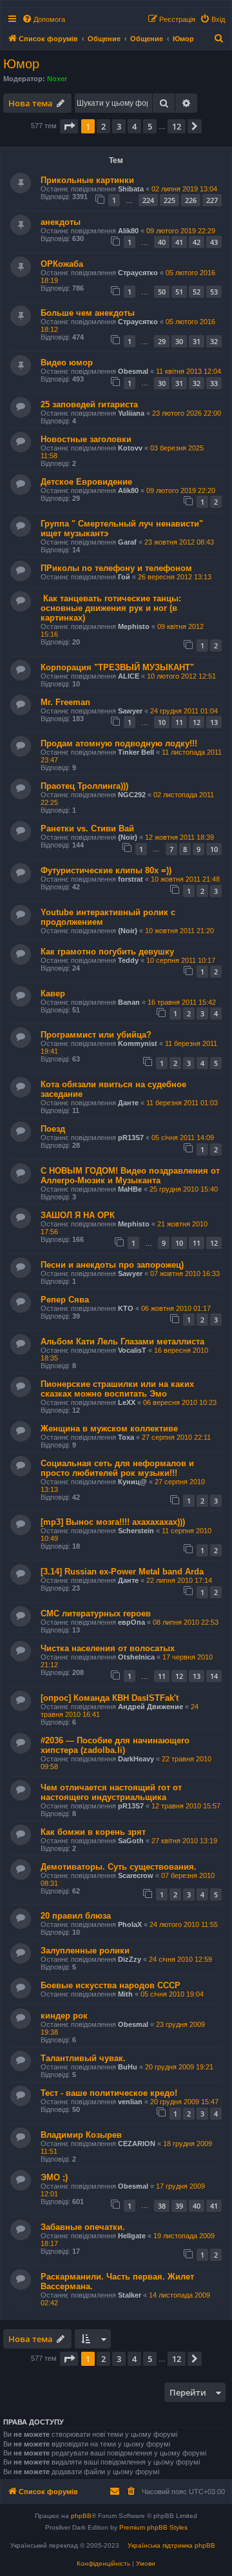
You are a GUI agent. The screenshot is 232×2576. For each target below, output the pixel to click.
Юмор (21, 64)
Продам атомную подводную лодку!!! (119, 743)
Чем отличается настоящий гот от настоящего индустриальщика (111, 1792)
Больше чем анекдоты (88, 313)
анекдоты (61, 222)
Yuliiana (131, 413)
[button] (69, 126)
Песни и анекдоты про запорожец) (112, 1265)
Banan (129, 1002)
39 (179, 2206)
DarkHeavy (136, 1759)
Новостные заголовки (86, 439)
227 (212, 200)
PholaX (130, 1924)
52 (197, 292)
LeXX (127, 1402)
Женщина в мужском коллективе (109, 1428)
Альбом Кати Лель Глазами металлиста (122, 1341)
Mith (125, 1994)
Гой (124, 577)
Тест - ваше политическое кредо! (109, 2093)
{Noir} (128, 837)
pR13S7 (131, 1138)
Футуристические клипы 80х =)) (106, 870)
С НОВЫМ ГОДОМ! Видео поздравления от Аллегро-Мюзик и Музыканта (130, 1176)
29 (162, 341)
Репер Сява (65, 1300)
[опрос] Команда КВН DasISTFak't (110, 1698)
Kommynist (138, 1043)
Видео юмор (67, 363)
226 (191, 200)
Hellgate (132, 2236)
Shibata (131, 189)
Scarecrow (136, 1875)
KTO (126, 1308)
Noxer (57, 79)
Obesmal (133, 371)
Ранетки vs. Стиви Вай (87, 828)
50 (162, 292)
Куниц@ (132, 1482)
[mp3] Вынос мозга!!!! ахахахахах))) (113, 1522)
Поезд (53, 1129)
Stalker (130, 2295)
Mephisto (134, 626)
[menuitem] (43, 19)
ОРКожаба (62, 264)
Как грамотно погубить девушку (107, 952)
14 (214, 1676)
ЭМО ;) (54, 2177)
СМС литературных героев (96, 1613)
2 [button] (103, 126)
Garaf (127, 542)
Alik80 (128, 231)
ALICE (129, 676)
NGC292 (132, 795)
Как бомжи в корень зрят (93, 1832)
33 (214, 383)
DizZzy (130, 1959)
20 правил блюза (76, 1916)
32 (214, 341)
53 (214, 292)
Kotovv (130, 448)
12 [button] (177, 126)
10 (162, 722)
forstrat (130, 879)
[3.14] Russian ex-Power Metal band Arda (122, 1572)
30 (179, 341)
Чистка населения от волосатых (108, 1648)
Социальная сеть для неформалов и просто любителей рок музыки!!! (117, 1468)
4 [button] (134, 126)
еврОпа (131, 1622)
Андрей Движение (150, 1707)
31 (197, 341)
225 (169, 200)
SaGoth (131, 1841)
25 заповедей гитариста (89, 404)
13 (214, 722)
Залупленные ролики (85, 1951)
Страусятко (138, 273)
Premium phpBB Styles (153, 2527)
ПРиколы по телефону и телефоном (116, 568)
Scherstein (136, 1531)
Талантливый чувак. (83, 2058)
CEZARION (137, 2144)
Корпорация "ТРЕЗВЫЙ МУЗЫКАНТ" (117, 667)
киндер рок (64, 2016)
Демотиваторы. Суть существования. (119, 1867)
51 (179, 292)
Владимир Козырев (81, 2135)
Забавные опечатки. (83, 2227)
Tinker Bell (136, 752)
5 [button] (150, 126)
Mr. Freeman (65, 702)
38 (162, 2206)
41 (179, 242)
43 (214, 242)
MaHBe (130, 1189)
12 (197, 722)
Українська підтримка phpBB (171, 2545)
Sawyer (130, 711)
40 (162, 242)
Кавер (53, 993)
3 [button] (119, 126)
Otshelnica (136, 1657)
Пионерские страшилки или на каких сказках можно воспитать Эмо (117, 1389)
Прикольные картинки (87, 180)
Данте (128, 1103)
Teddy (128, 960)
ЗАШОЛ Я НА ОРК (78, 1215)
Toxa (126, 1437)
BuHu (128, 2067)
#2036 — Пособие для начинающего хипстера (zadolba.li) (115, 1745)
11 (179, 722)
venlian (130, 2102)
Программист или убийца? (96, 1035)
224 (148, 200)
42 (197, 242)
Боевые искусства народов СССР (111, 1985)
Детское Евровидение (86, 482)
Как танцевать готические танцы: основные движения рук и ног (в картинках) (111, 608)
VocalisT (132, 1350)
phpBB (81, 2516)
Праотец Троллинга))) (84, 786)
